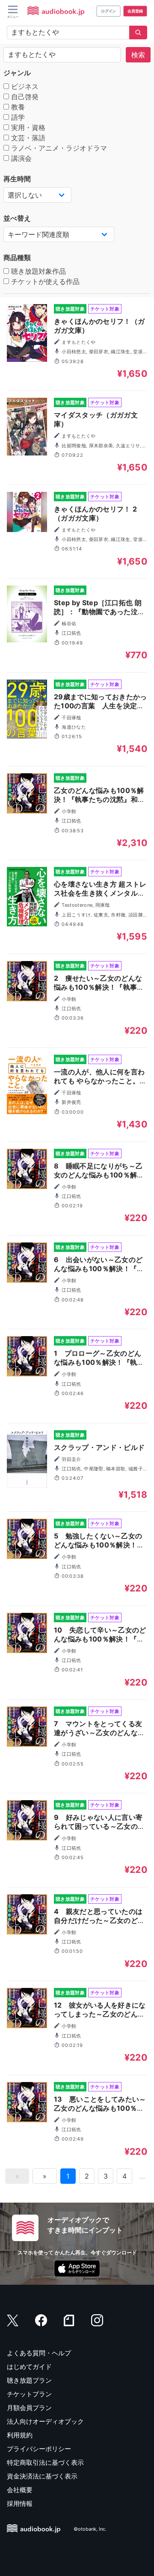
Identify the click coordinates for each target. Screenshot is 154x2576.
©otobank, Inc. (90, 2529)
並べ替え (17, 218)
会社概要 (20, 2490)
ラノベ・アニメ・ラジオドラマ (58, 148)
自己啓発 (24, 97)
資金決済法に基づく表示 (42, 2476)
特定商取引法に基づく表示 (45, 2462)
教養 (17, 107)
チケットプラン (29, 2394)
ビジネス (24, 86)
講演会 (20, 158)
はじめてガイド (29, 2367)
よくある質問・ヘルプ (39, 2353)
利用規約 (20, 2435)
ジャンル (17, 73)
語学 (17, 117)
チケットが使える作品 (44, 281)
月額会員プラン (29, 2408)
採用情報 (20, 2504)
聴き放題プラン (29, 2380)
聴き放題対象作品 (37, 271)
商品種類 (17, 257)
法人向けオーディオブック (45, 2421)
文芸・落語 (27, 138)
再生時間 (17, 179)
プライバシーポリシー (39, 2449)
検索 (138, 55)
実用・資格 (27, 127)
